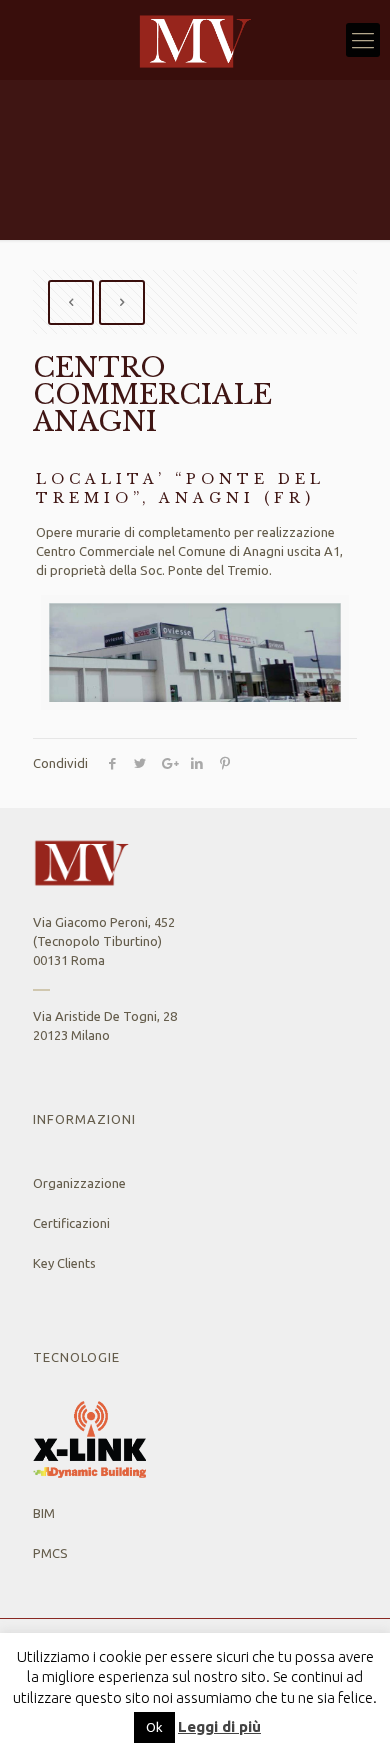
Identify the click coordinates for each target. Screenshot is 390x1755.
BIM (44, 1513)
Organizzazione (79, 1183)
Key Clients (64, 1263)
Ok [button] (154, 1727)
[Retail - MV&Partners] (195, 40)
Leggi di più (219, 1726)
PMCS (50, 1553)
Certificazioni (71, 1223)
